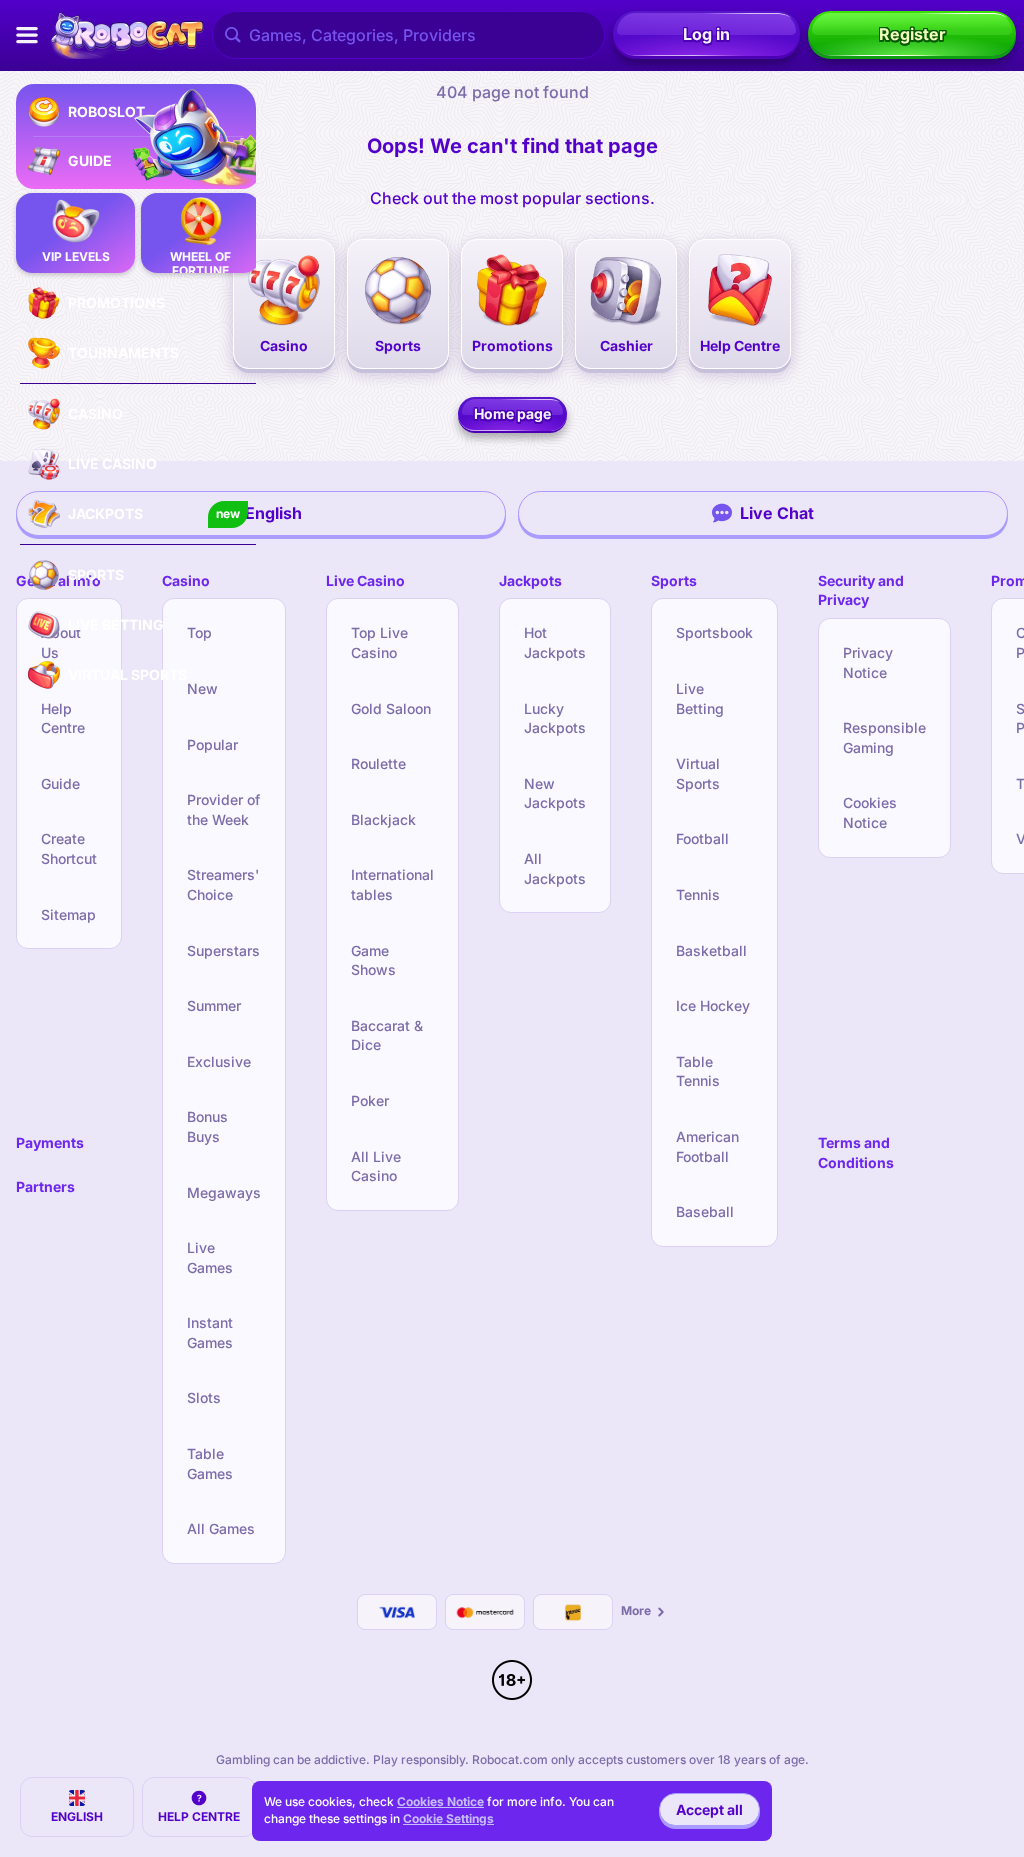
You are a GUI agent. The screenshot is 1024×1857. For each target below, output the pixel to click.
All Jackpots (555, 868)
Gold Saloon (391, 708)
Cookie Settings (448, 1819)
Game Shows (373, 960)
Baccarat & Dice (387, 1035)
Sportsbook (714, 632)
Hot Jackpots (555, 642)
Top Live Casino (379, 642)
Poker (370, 1100)
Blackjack (383, 819)
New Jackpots (555, 793)
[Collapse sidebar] (27, 35)
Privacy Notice (868, 662)
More (636, 1610)
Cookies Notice (870, 812)
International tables (392, 884)
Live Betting (700, 698)
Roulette (378, 763)
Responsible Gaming (884, 737)
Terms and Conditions (856, 1152)
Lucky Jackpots (555, 718)
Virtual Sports (698, 773)
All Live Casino (376, 1166)
